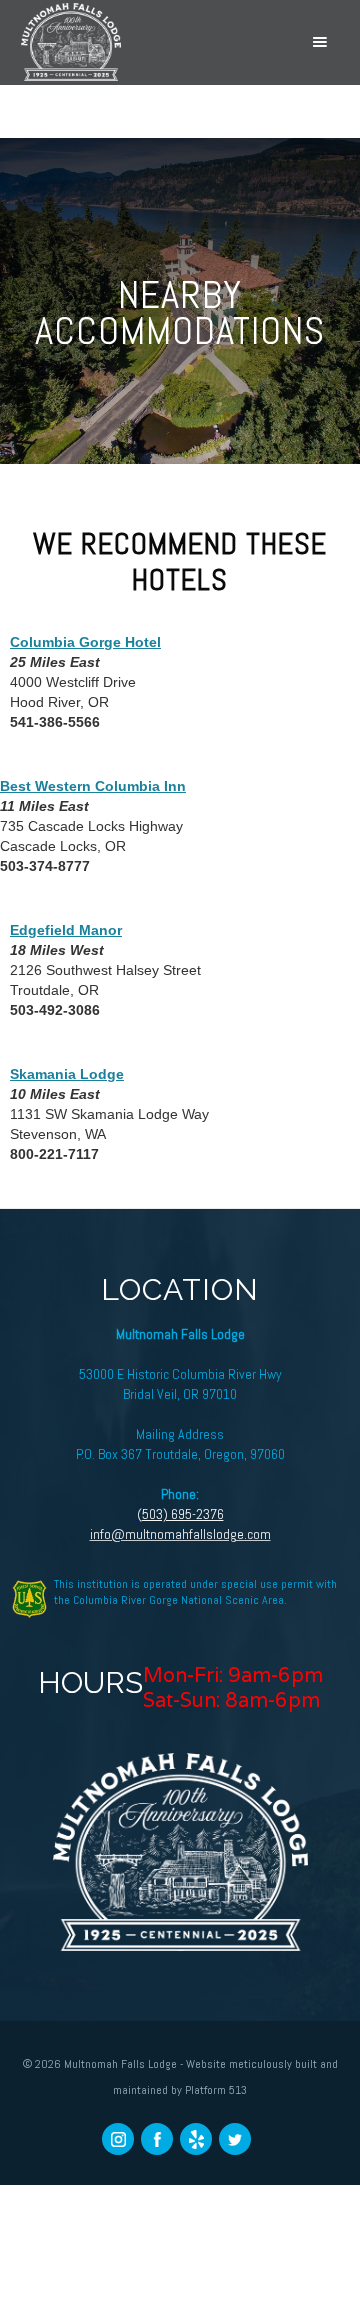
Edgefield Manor (66, 930)
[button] (320, 42)
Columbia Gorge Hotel (85, 642)
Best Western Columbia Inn (93, 786)
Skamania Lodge (67, 1074)
